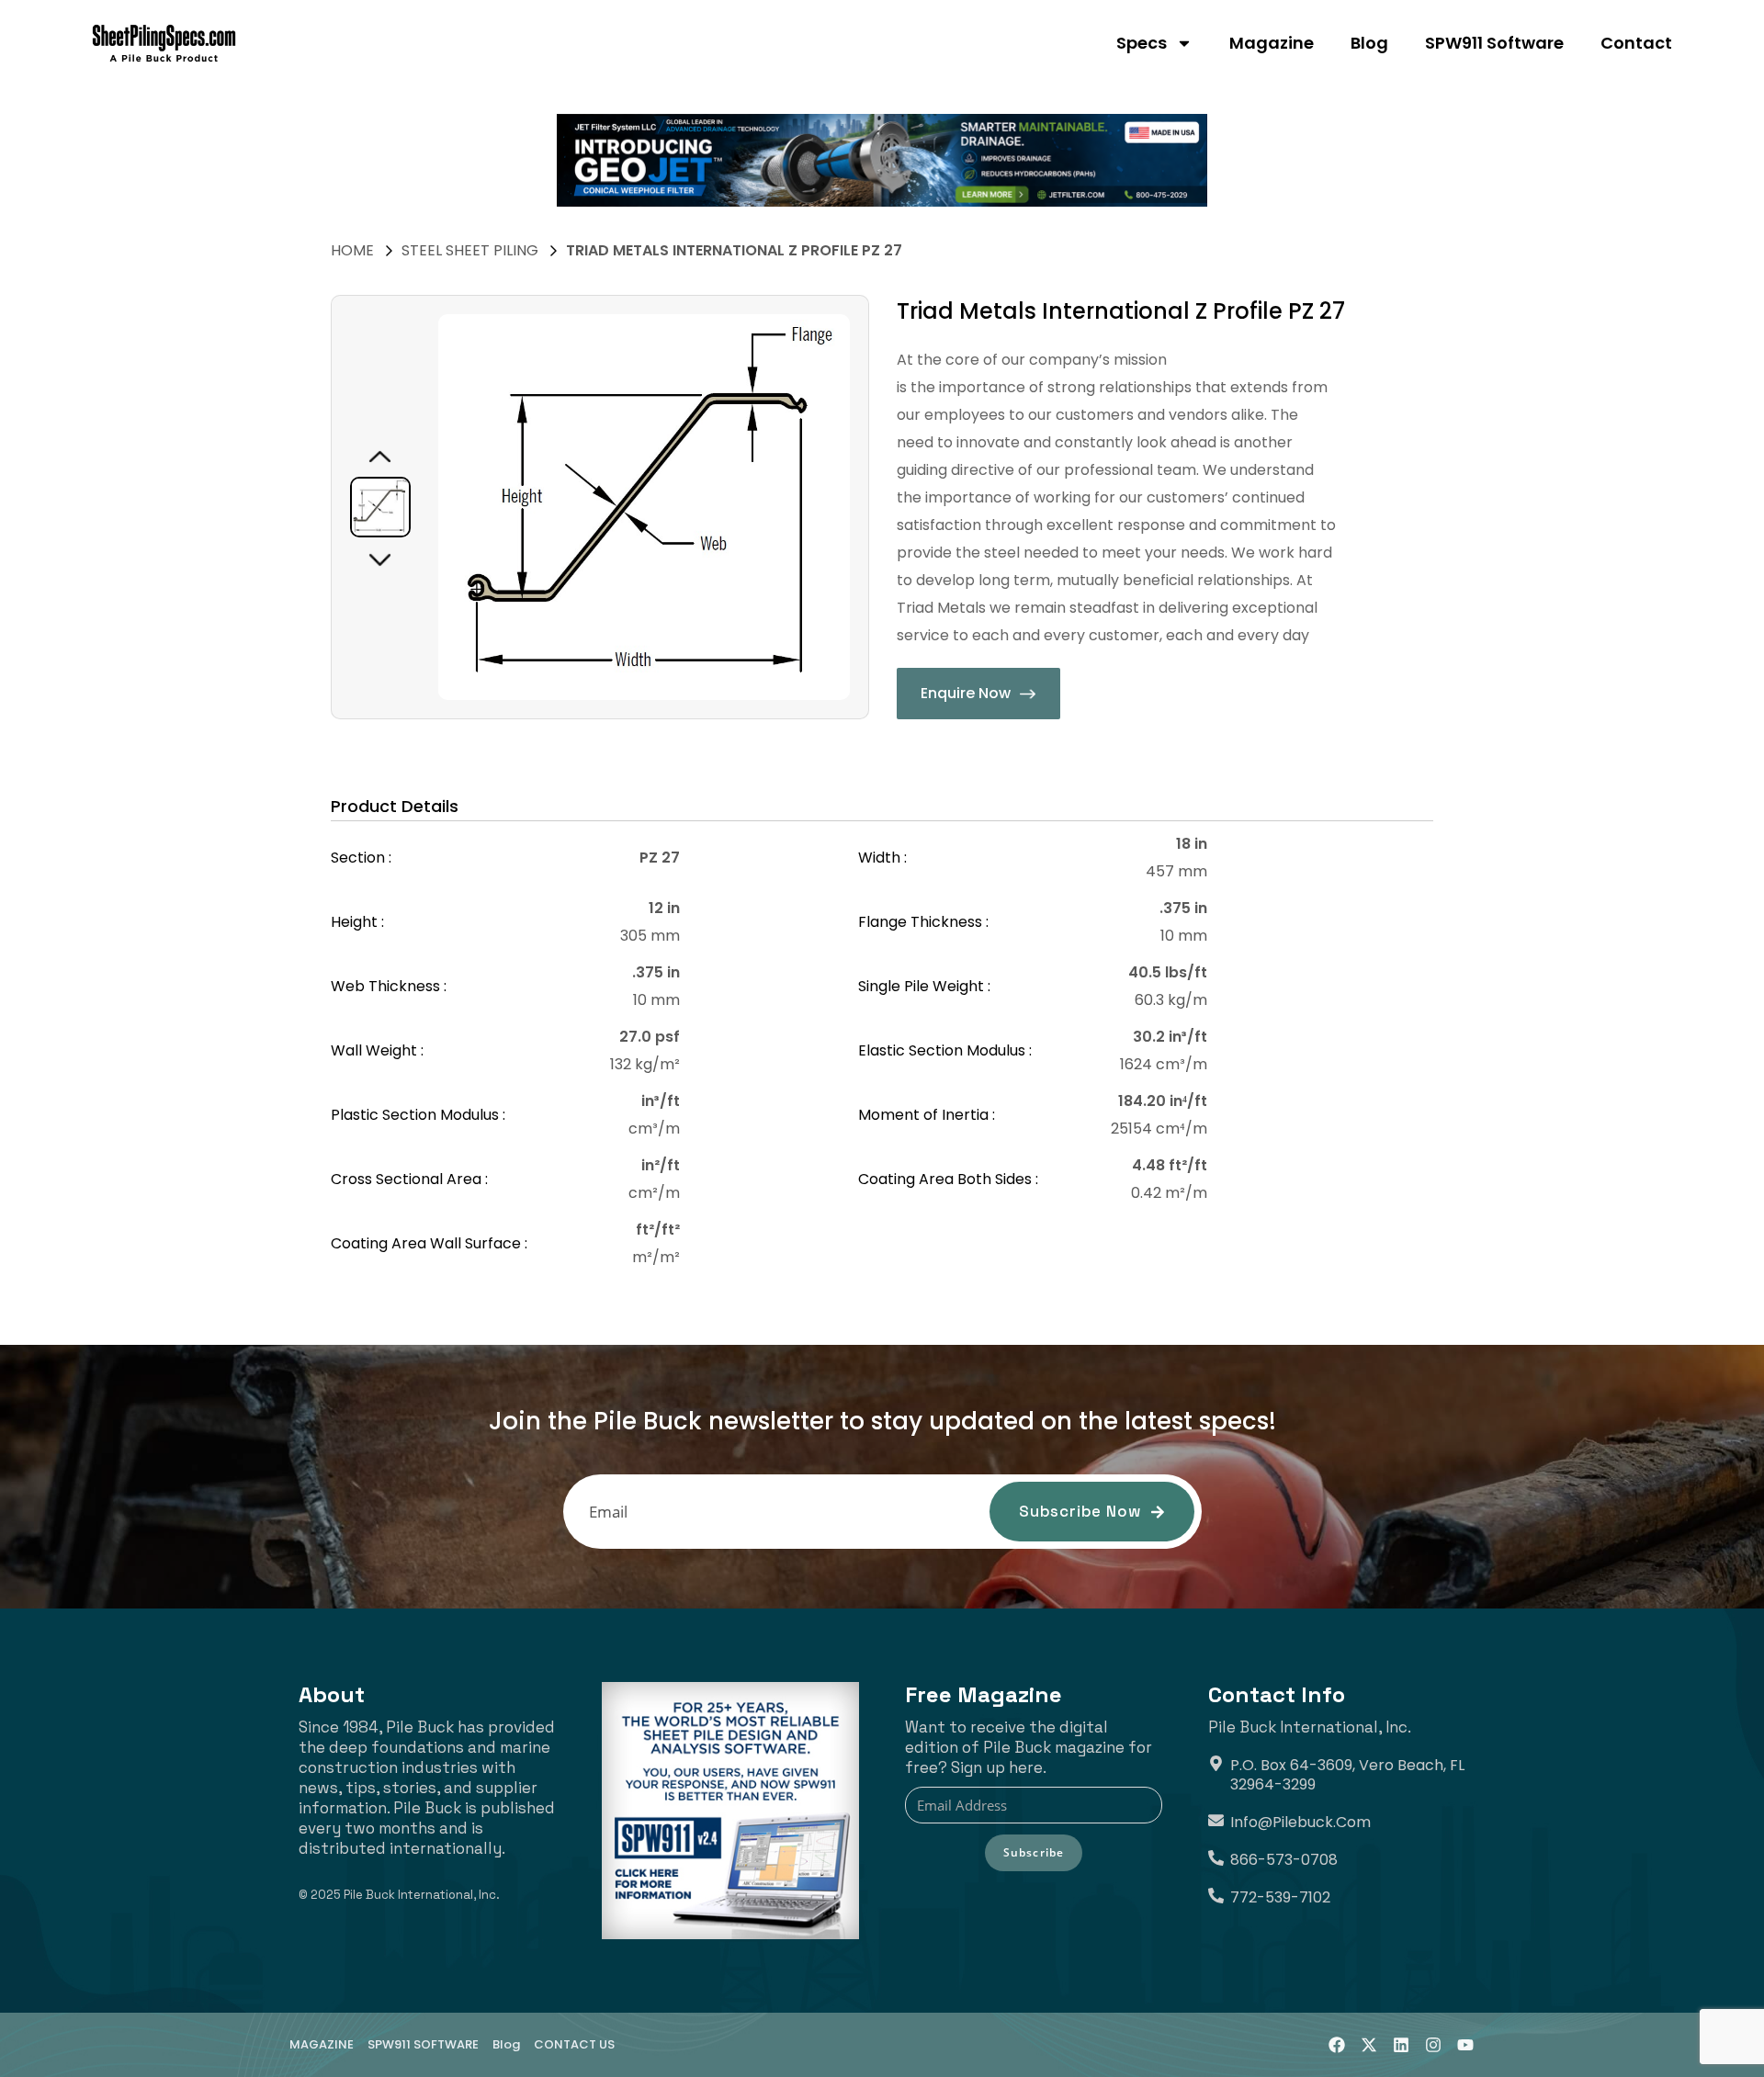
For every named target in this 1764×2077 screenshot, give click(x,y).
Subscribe (1034, 1852)
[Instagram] (1433, 2045)
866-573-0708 (1284, 1860)
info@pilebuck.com (1300, 1822)
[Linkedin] (1401, 2045)
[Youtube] (1465, 2045)
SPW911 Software (1494, 43)
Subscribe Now (1080, 1511)
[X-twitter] (1369, 2045)
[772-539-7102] (1216, 1896)
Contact (1636, 43)
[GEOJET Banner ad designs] (882, 160)
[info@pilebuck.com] (1216, 1820)
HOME (352, 250)
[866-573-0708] (1216, 1858)
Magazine (1272, 43)
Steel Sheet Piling (470, 250)
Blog (1369, 43)
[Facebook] (1337, 2045)
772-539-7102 (1280, 1897)
